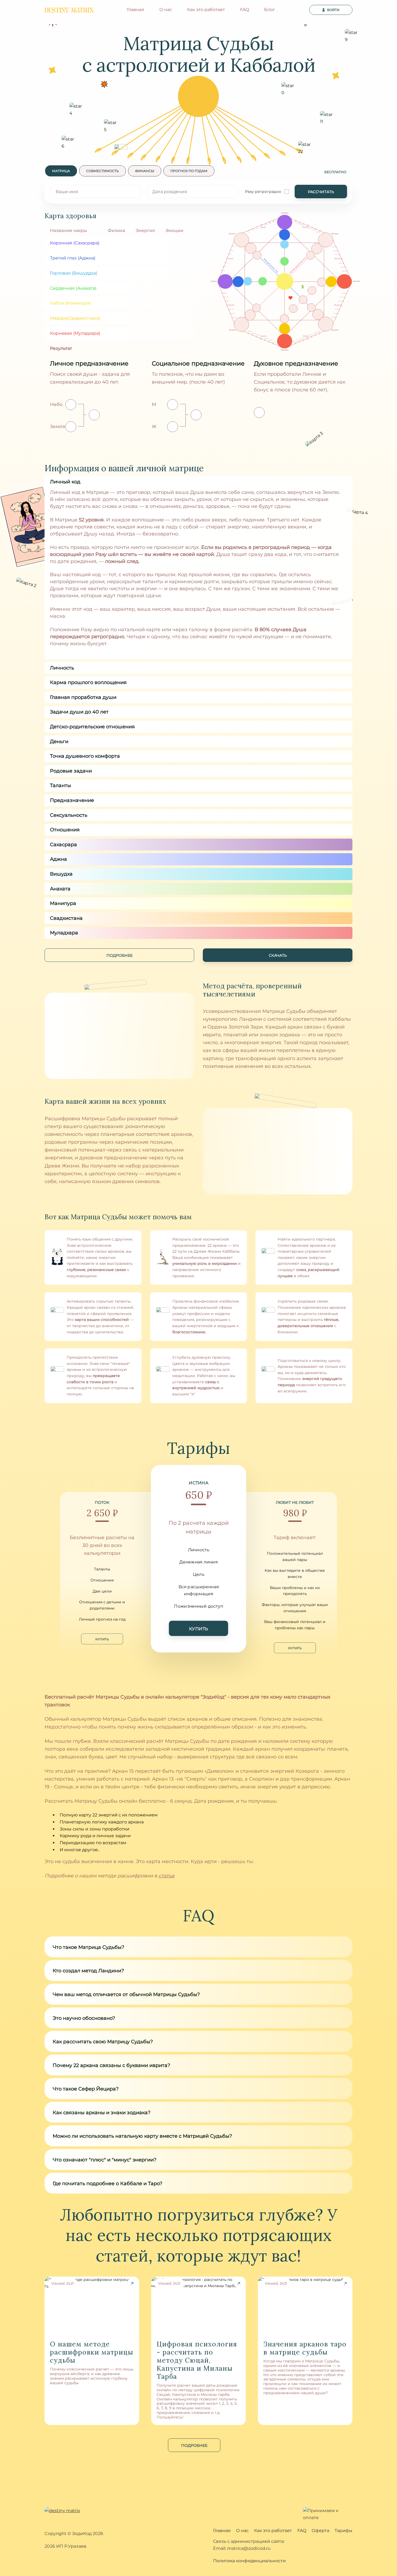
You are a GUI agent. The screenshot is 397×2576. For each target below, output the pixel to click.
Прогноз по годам (189, 171)
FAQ (245, 10)
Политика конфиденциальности (249, 2561)
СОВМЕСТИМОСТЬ (102, 171)
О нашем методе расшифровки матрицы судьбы (92, 2352)
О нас (166, 10)
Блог (270, 10)
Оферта (320, 2531)
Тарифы (344, 2531)
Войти (333, 10)
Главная (135, 10)
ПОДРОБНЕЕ (120, 955)
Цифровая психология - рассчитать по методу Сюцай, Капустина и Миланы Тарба (197, 2360)
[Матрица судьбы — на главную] (69, 10)
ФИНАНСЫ (145, 171)
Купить (102, 1639)
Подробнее (194, 2445)
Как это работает (206, 10)
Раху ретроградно (263, 192)
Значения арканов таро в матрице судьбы (305, 2348)
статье (166, 1876)
